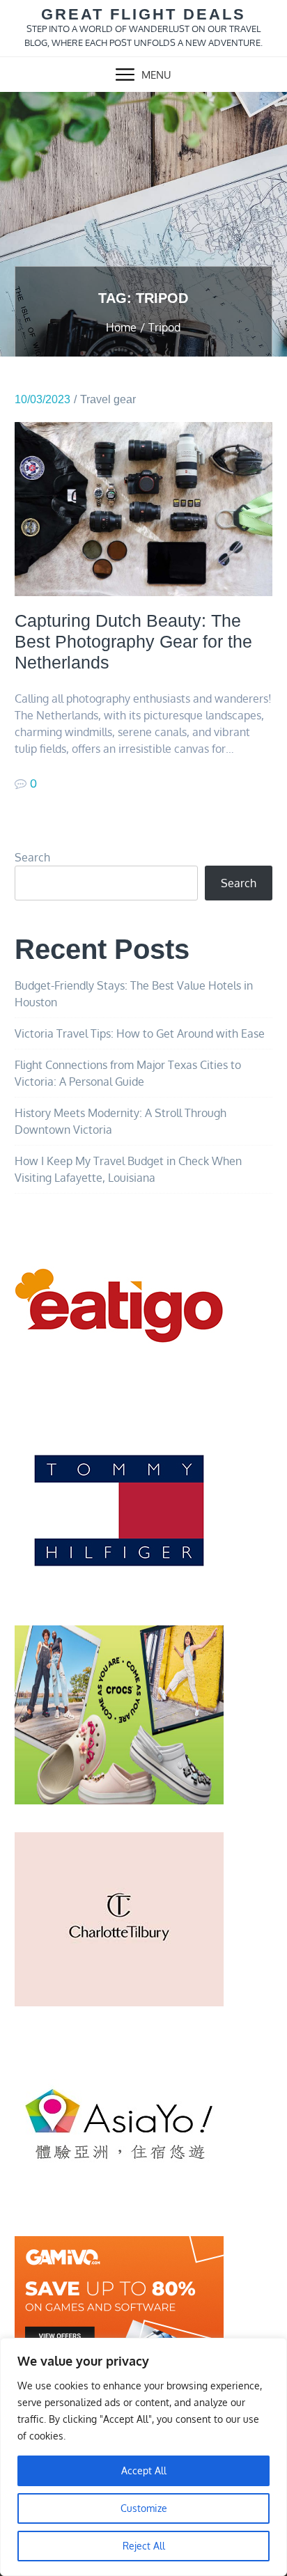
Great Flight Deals (143, 14)
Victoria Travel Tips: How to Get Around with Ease (140, 1033)
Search (32, 857)
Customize (144, 2508)
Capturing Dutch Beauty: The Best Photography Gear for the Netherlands (133, 641)
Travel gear (108, 399)
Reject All (144, 2546)
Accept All (144, 2470)
